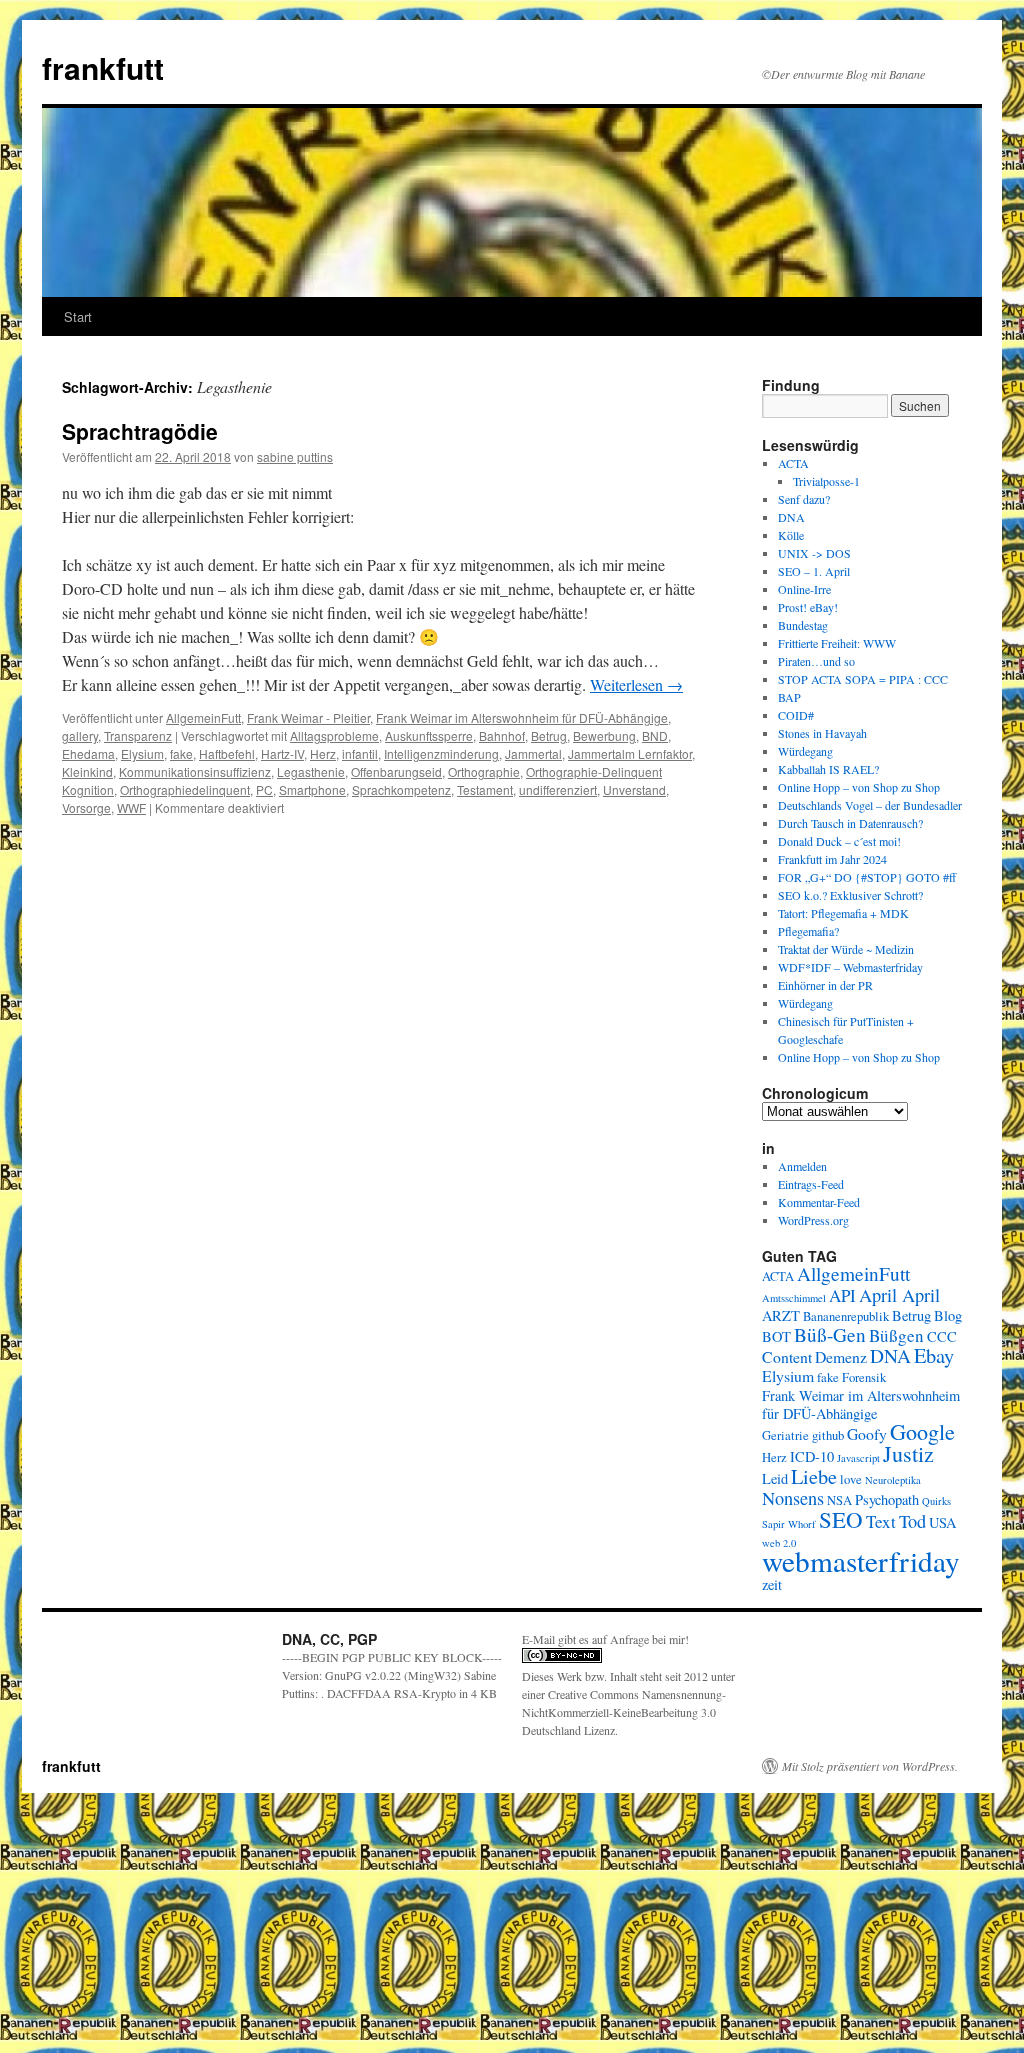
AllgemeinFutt (203, 717)
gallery (80, 735)
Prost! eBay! (808, 607)
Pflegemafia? (808, 931)
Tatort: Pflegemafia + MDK (845, 913)
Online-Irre (804, 589)
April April (899, 1295)
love (851, 1479)
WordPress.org (813, 1220)
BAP (789, 697)
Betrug (549, 735)
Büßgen (896, 1335)
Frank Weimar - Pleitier (308, 717)
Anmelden (802, 1166)
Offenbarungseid (396, 771)
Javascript (858, 1458)
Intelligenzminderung (441, 753)
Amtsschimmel (794, 1298)
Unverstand (634, 789)
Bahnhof (502, 735)
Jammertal (533, 753)
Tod (912, 1521)
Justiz (908, 1453)
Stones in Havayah (822, 733)
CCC (942, 1336)
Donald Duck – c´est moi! (839, 841)
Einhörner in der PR (825, 985)
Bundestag (803, 625)
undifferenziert (558, 789)
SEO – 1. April (814, 571)
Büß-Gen (830, 1334)
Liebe (814, 1476)
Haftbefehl (227, 753)
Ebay (934, 1355)
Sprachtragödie (140, 431)
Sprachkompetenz (401, 789)
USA (942, 1522)
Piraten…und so (816, 661)
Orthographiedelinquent (185, 789)
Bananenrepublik (846, 1316)
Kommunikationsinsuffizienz (195, 771)
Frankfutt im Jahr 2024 (832, 859)
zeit (772, 1584)
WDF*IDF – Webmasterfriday (850, 967)
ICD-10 (812, 1456)
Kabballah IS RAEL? (828, 769)
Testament (485, 789)
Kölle (791, 535)
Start (78, 316)
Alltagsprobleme (334, 735)
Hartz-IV (282, 753)
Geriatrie (785, 1435)
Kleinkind (87, 771)
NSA (839, 1500)
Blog (948, 1315)
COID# (796, 715)
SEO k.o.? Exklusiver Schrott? (850, 895)
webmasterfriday (861, 1560)
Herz (323, 753)
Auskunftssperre (429, 735)
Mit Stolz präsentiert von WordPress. (870, 1766)
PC (264, 789)
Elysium (142, 753)
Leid (775, 1478)
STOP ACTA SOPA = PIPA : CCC (863, 679)
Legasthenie (311, 771)
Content (787, 1356)
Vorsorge (86, 807)
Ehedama (88, 753)
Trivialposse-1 (826, 481)
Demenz (841, 1356)
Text (881, 1521)
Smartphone (312, 789)
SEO (841, 1519)
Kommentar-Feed (819, 1202)
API (842, 1295)
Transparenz (138, 735)
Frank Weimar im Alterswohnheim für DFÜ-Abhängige (522, 717)
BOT (776, 1336)
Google (922, 1431)
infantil (360, 753)
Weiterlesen (636, 684)
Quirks (936, 1501)
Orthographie (484, 771)
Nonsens (793, 1498)
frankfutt (103, 67)
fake (181, 753)
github (828, 1435)
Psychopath (887, 1499)
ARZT (781, 1315)
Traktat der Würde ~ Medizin (846, 949)
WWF (131, 807)
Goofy (867, 1433)
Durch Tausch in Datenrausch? (850, 823)
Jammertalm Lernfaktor (630, 753)
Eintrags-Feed (811, 1184)
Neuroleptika (893, 1480)
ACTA (793, 463)
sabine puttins (295, 456)
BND (655, 735)
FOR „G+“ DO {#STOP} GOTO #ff (867, 877)
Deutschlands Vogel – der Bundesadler (870, 805)
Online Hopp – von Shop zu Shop (859, 787)
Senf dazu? (804, 499)
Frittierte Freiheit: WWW (837, 643)
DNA (791, 517)
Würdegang (805, 751)
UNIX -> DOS (814, 553)
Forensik (864, 1377)
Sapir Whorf (789, 1524)
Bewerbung (604, 735)
